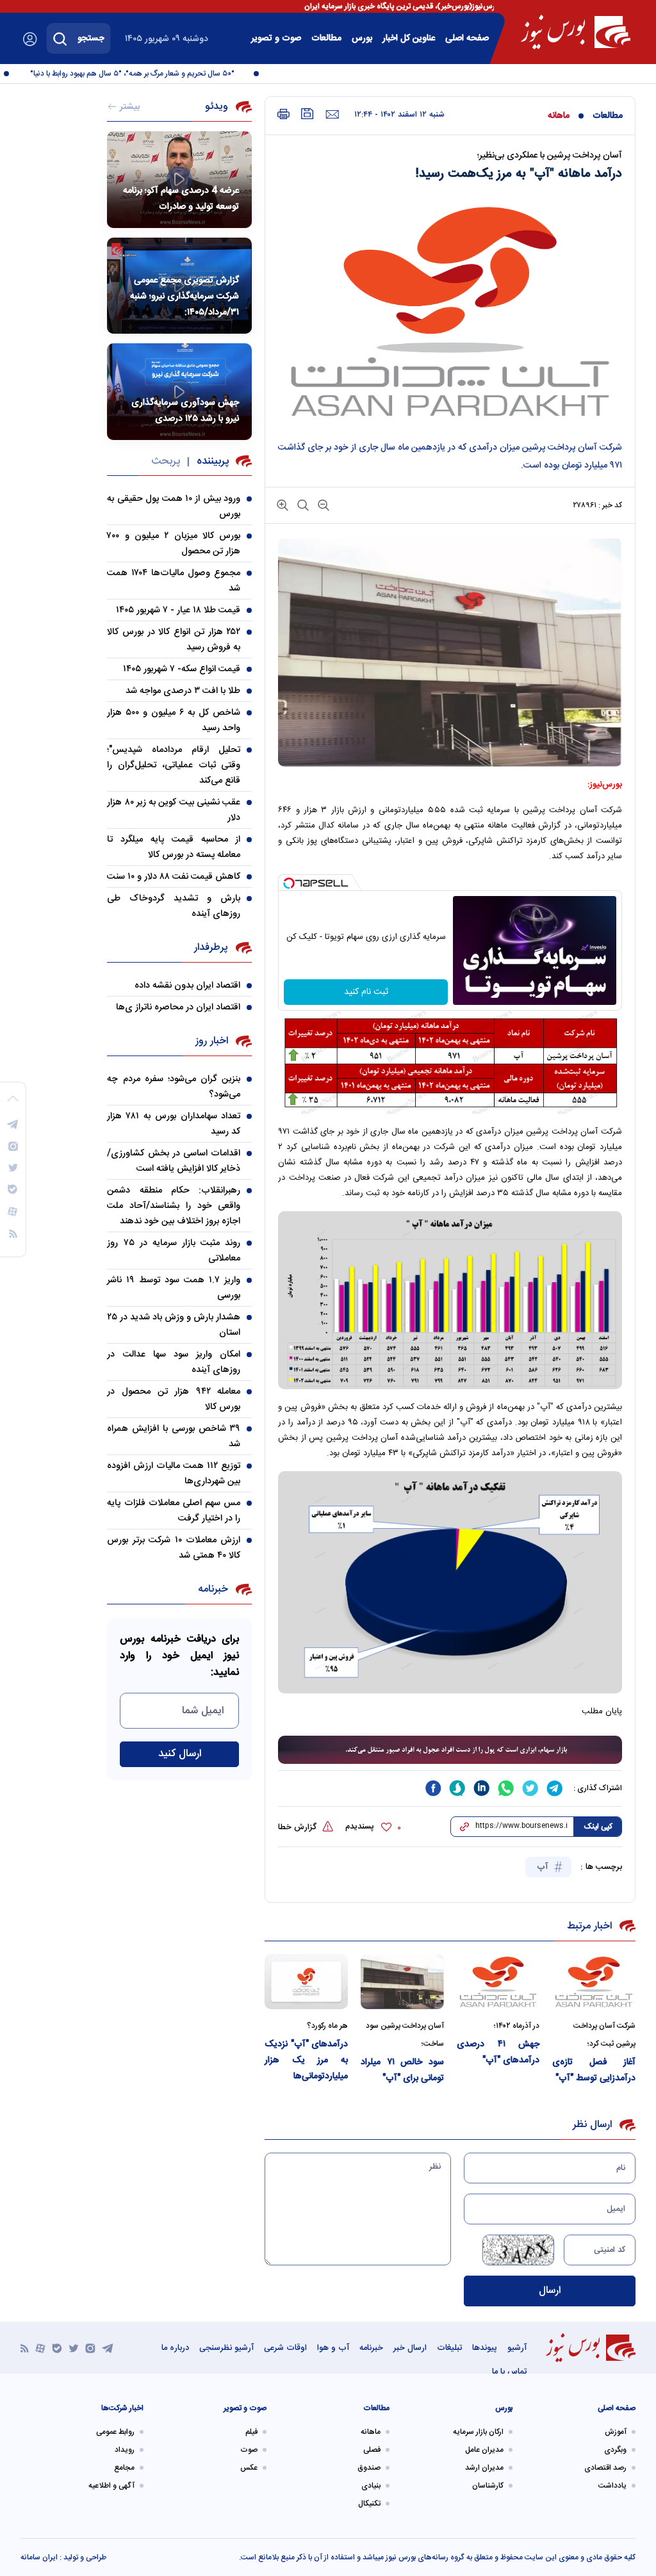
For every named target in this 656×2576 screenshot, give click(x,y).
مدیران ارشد (484, 2468)
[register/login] (30, 39)
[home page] (576, 32)
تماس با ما (509, 2372)
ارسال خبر (410, 2348)
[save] (307, 114)
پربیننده (213, 461)
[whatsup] (506, 1788)
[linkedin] (482, 1788)
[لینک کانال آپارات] (40, 2348)
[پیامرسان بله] (57, 2348)
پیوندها (485, 2348)
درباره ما (175, 2348)
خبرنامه (371, 2348)
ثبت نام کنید (366, 992)
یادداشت (612, 2486)
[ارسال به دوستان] (332, 115)
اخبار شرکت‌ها (122, 2408)
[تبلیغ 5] (450, 1750)
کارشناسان (488, 2486)
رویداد (125, 2450)
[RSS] (25, 2348)
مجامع (124, 2468)
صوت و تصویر (276, 38)
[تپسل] (289, 883)
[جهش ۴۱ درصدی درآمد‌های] (498, 1982)
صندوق (369, 2468)
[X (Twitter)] (74, 2348)
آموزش (616, 2432)
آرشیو (517, 2348)
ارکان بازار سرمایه (478, 2432)
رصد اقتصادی (605, 2468)
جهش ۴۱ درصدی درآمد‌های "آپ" (498, 2052)
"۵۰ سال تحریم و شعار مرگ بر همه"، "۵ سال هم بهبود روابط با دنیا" (153, 74)
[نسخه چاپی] (283, 114)
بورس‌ (362, 38)
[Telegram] (108, 2348)
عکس (249, 2468)
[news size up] (283, 504)
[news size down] (322, 504)
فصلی (372, 2450)
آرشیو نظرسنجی (226, 2348)
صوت (249, 2450)
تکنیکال (369, 2504)
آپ (544, 1867)
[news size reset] (302, 504)
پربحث (166, 461)
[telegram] (555, 1788)
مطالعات (326, 38)
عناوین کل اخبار (409, 38)
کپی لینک (598, 1827)
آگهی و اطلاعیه (111, 2486)
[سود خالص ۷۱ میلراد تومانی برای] (402, 1982)
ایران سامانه (39, 2557)
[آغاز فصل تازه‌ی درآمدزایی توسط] (594, 1982)
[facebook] (433, 1788)
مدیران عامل (484, 2450)
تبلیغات (449, 2348)
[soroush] (457, 1788)
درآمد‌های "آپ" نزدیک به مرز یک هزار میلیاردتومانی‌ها (306, 2060)
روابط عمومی (115, 2432)
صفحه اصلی (467, 38)
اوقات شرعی (285, 2348)
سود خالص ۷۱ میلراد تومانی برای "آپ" (402, 2070)
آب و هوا (333, 2348)
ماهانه (559, 116)
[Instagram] (90, 2348)
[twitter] (530, 1788)
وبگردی (615, 2450)
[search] (60, 38)
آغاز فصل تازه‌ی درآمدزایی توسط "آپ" (594, 2070)
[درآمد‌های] (306, 1982)
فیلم (251, 2432)
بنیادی (371, 2486)
